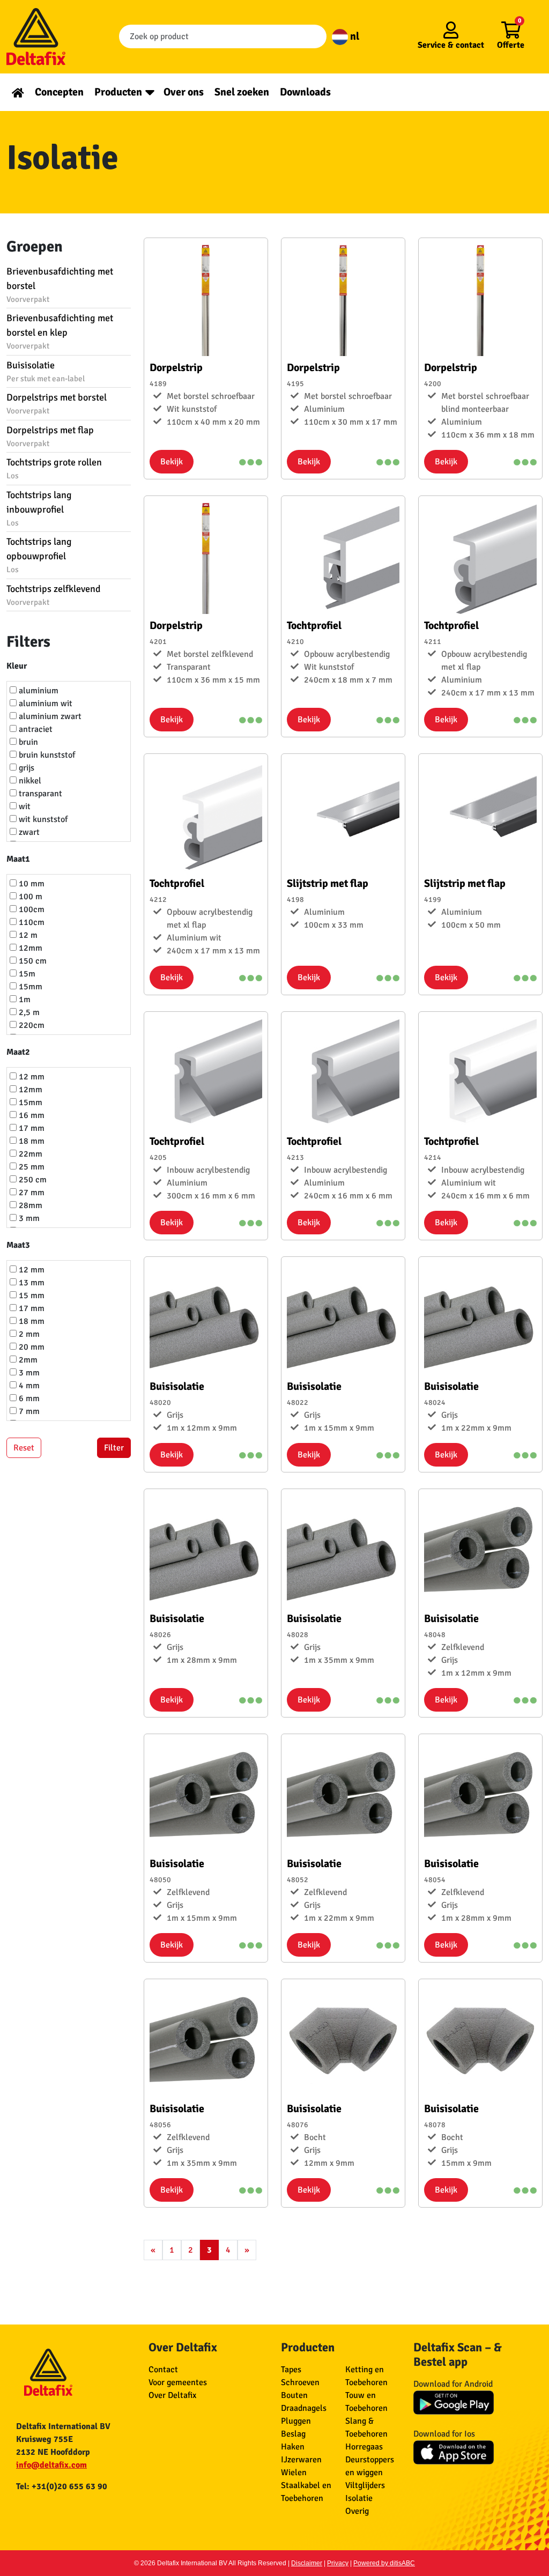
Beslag (293, 2434)
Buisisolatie (46, 371)
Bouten (294, 2395)
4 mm (28, 1386)
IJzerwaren (301, 2460)
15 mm (31, 1296)
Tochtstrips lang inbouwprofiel (39, 508)
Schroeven (300, 2382)
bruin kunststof (46, 755)
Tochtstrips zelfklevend (54, 595)
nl (354, 36)
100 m (29, 897)
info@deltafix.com (51, 2465)
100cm (31, 909)
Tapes (291, 2370)
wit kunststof (42, 819)
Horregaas (364, 2447)
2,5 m (28, 1012)
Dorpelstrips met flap (50, 436)
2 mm (28, 1334)
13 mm (31, 1283)
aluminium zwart (49, 716)
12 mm (31, 1077)
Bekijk (172, 462)
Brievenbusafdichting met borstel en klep (60, 331)
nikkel (29, 781)
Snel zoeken (242, 92)
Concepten (59, 92)
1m (24, 1000)
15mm (29, 987)
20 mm (31, 1347)
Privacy (338, 2563)
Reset (24, 1448)
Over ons (184, 92)
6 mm (28, 1398)
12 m (27, 935)
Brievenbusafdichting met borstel (60, 285)
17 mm (31, 1128)
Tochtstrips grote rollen (54, 468)
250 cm (32, 1180)
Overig (357, 2511)
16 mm (31, 1115)
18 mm (31, 1141)
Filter (114, 1448)
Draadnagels (304, 2408)
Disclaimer (307, 2563)
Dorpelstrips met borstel (57, 404)
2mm (27, 1360)
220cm (31, 1025)
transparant (39, 794)
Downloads (305, 92)
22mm (29, 1154)
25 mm (31, 1167)
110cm (31, 922)
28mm (29, 1205)
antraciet (35, 729)
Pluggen (296, 2421)
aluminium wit (44, 704)
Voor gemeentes (178, 2382)
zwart (28, 832)
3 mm (28, 1218)
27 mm (31, 1193)
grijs (25, 768)
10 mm (31, 884)
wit (24, 806)
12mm (29, 948)
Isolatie (359, 2498)
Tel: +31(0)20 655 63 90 (62, 2486)
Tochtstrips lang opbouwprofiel (39, 555)
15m (26, 974)
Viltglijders (365, 2485)
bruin (27, 742)
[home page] (18, 92)
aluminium (38, 691)
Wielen (294, 2473)
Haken (293, 2447)
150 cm (32, 961)
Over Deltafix (172, 2395)
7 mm (28, 1411)
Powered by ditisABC (384, 2563)
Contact (163, 2370)
